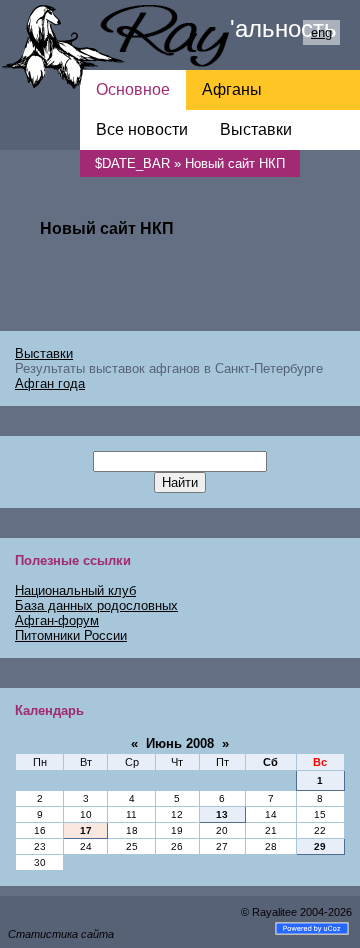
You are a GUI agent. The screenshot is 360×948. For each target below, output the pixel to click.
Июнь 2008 (180, 743)
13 (222, 814)
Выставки (44, 353)
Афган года (50, 383)
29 (320, 846)
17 (86, 830)
